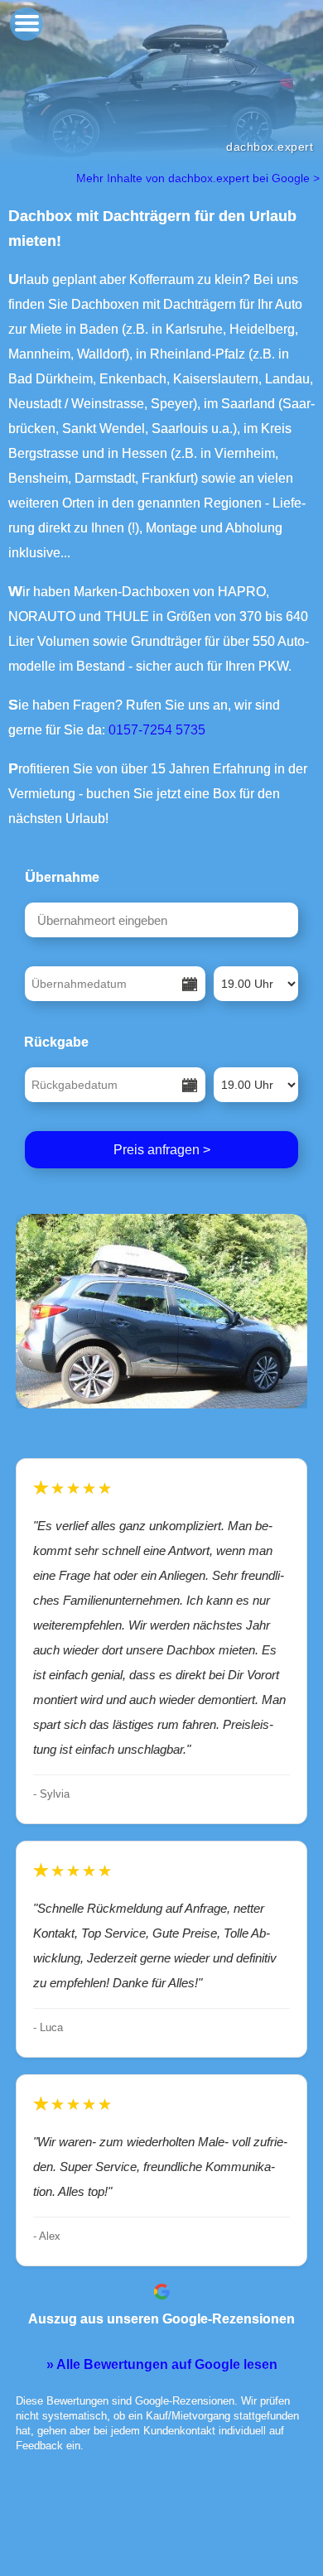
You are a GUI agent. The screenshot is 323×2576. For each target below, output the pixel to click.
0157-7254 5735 (157, 730)
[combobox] (162, 920)
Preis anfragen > (162, 1150)
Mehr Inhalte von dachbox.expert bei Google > (200, 178)
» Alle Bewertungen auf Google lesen (162, 2364)
